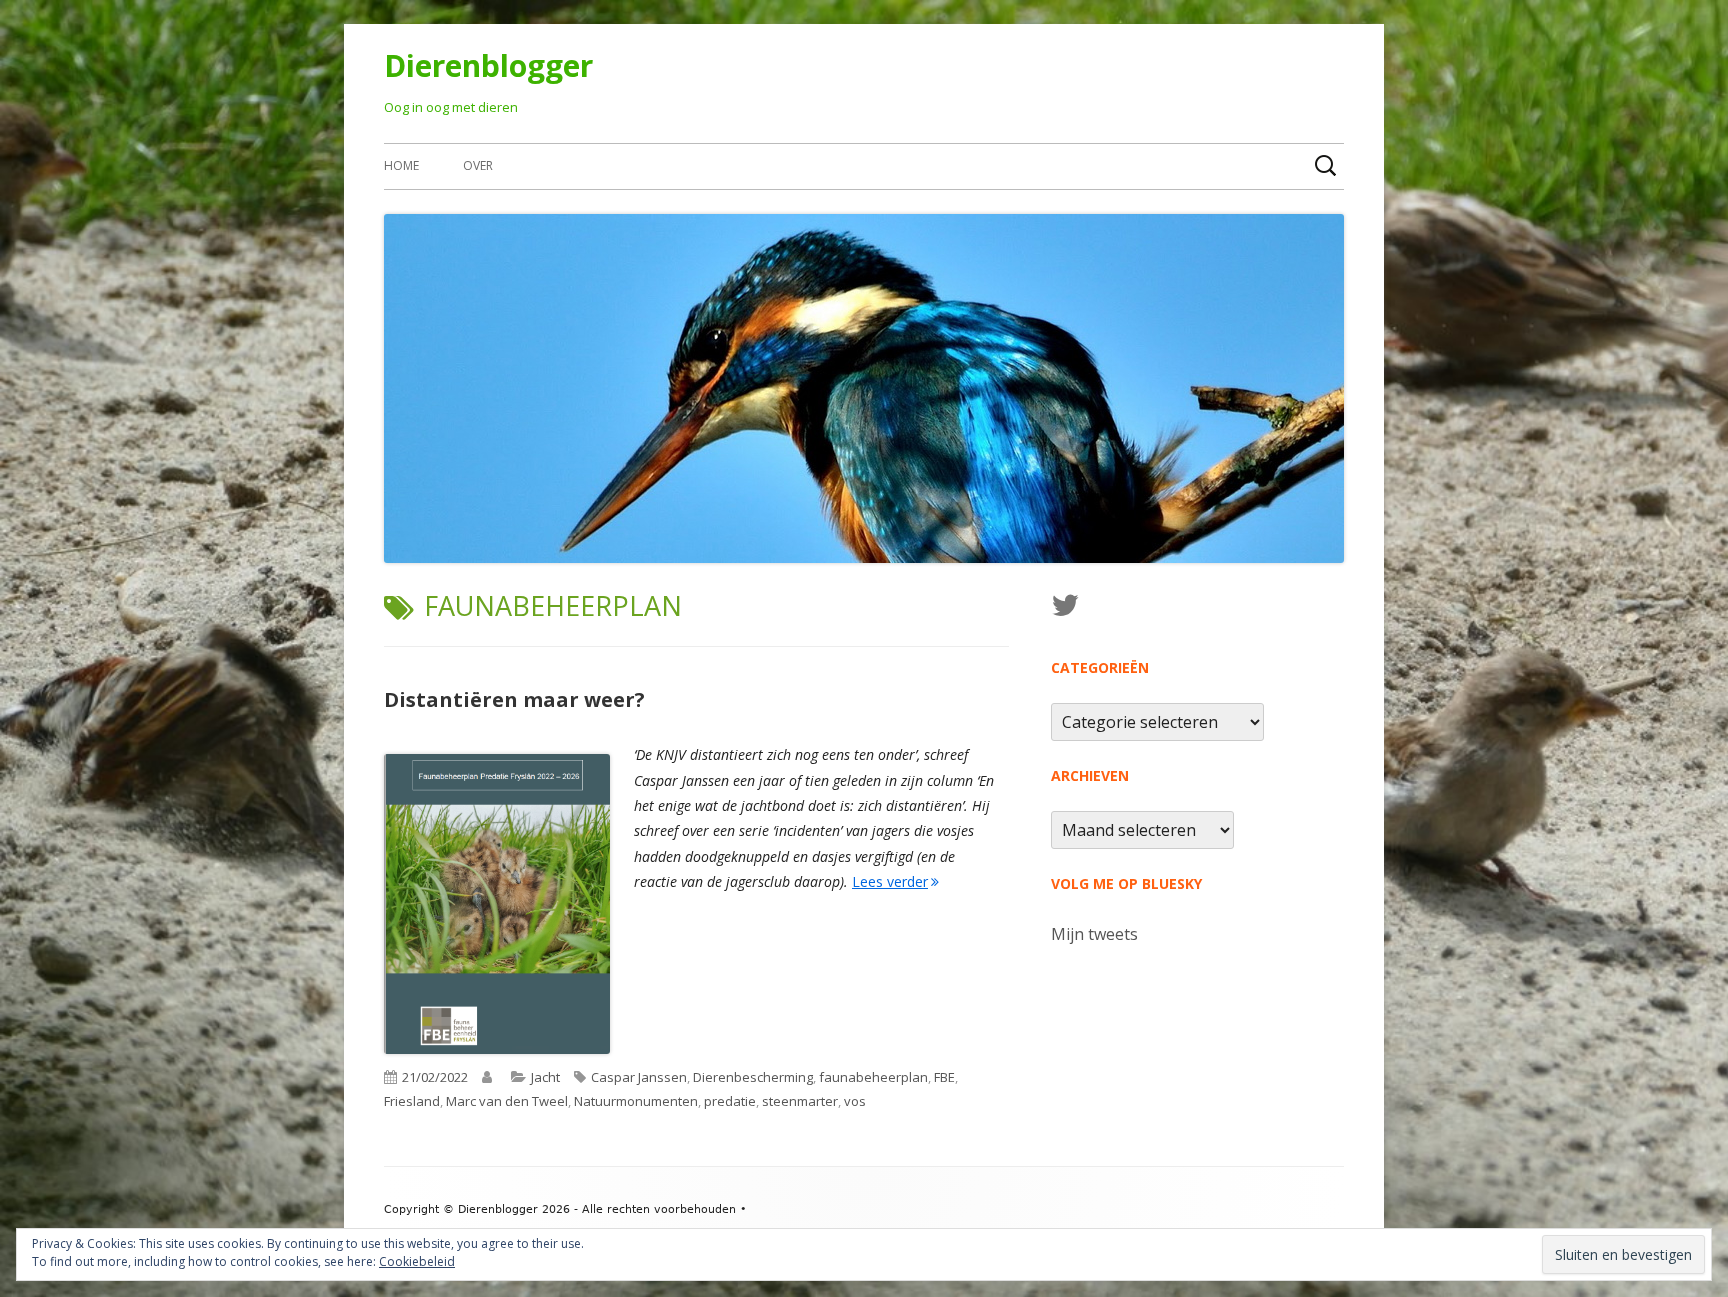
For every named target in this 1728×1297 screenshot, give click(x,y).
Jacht (545, 1077)
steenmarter (800, 1101)
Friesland (412, 1101)
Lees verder (895, 881)
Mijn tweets (1094, 934)
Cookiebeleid (417, 1261)
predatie (730, 1101)
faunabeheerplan (873, 1077)
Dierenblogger (488, 65)
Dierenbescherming (753, 1077)
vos (855, 1101)
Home (401, 165)
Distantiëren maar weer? (514, 699)
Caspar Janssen (639, 1077)
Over (478, 165)
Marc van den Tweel (507, 1101)
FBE (944, 1077)
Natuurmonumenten (636, 1101)
